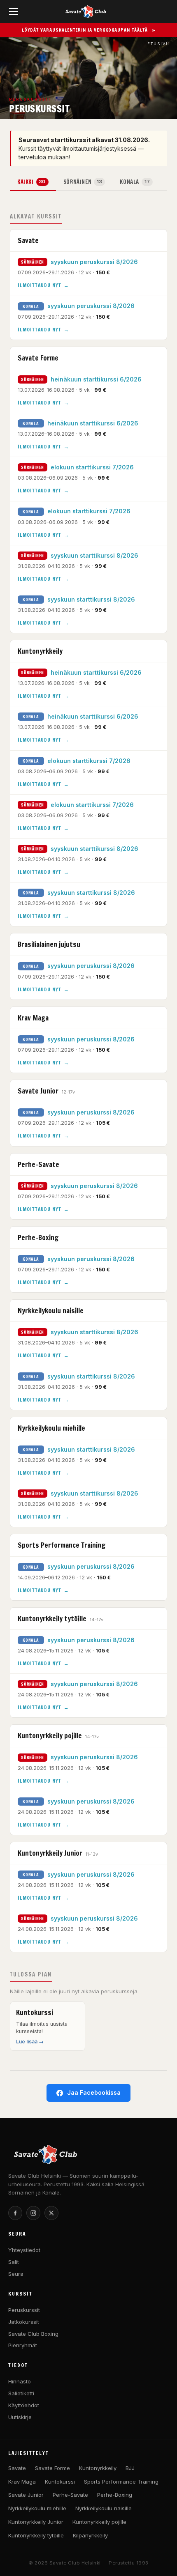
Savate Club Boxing (33, 2334)
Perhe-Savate (70, 2495)
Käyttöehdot (24, 2405)
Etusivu (158, 44)
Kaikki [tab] (31, 182)
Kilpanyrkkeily (90, 2535)
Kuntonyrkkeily (98, 2468)
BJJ (130, 2468)
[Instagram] (33, 2213)
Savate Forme (52, 2468)
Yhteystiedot (24, 2250)
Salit (14, 2262)
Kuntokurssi (60, 2482)
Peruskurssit (24, 2310)
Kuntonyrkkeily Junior (36, 2522)
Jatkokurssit (24, 2322)
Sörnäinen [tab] (83, 182)
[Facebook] (15, 2213)
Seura (16, 2274)
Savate (17, 2468)
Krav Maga (22, 2482)
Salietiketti (21, 2393)
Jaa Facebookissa (94, 2092)
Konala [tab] (135, 182)
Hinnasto (20, 2381)
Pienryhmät (23, 2345)
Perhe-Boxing (115, 2495)
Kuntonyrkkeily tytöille (36, 2535)
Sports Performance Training (121, 2482)
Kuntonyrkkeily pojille (99, 2522)
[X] (51, 2213)
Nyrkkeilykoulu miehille (37, 2508)
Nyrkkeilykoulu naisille (104, 2508)
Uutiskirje (20, 2417)
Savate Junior (26, 2495)
